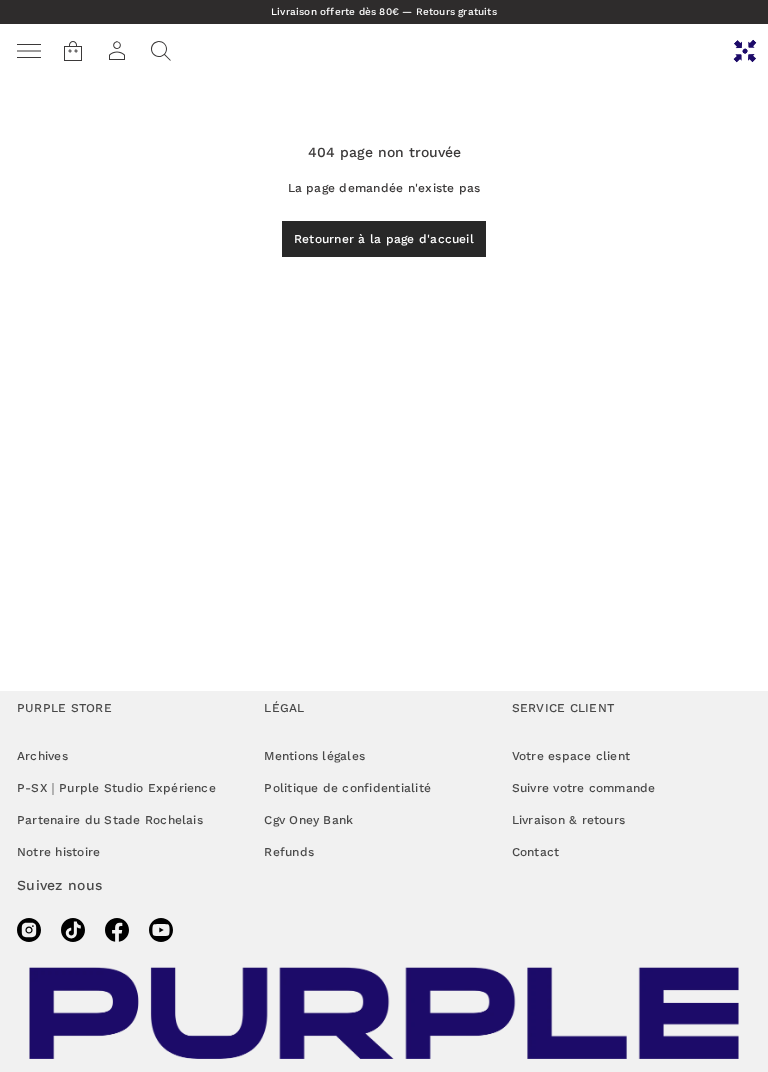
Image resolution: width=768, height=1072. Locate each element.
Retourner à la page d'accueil (384, 239)
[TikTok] (73, 930)
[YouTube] (161, 930)
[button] (161, 51)
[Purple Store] (745, 51)
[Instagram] (29, 930)
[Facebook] (117, 930)
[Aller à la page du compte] (117, 51)
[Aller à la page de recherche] (161, 51)
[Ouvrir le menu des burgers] (29, 51)
